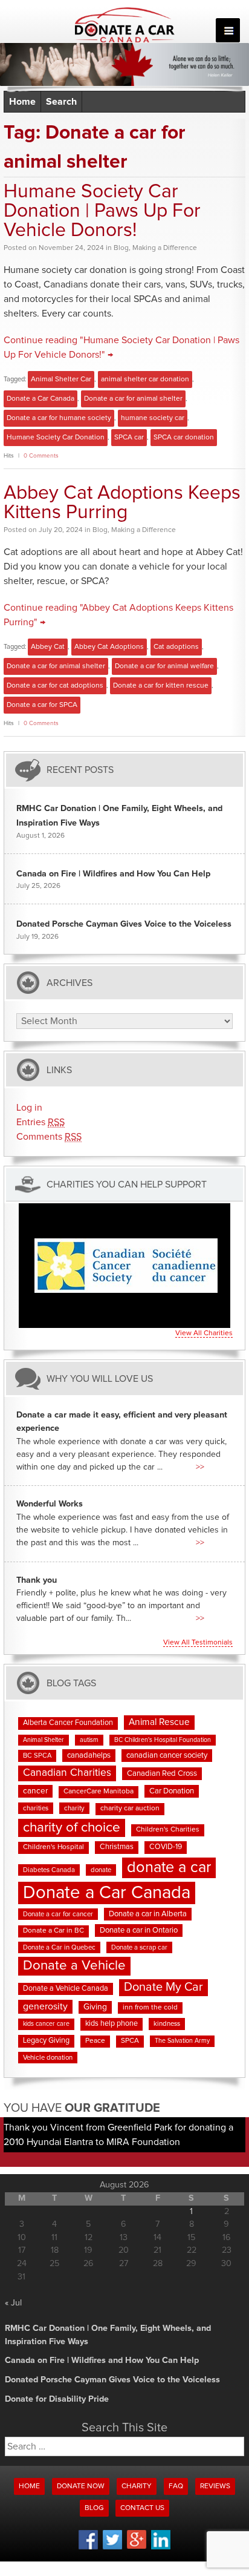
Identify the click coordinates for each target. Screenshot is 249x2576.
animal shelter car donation (145, 379)
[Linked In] (161, 2548)
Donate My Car (163, 1987)
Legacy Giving (46, 2041)
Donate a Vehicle (74, 1966)
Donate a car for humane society (59, 418)
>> (200, 1467)
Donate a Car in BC (53, 1931)
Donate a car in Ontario (139, 1930)
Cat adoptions (176, 647)
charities (36, 1808)
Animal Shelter (44, 1740)
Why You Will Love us (100, 1378)
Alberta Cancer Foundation (68, 1723)
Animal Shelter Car (61, 379)
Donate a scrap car (139, 1947)
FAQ (176, 2486)
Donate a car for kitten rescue (161, 686)
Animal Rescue (159, 1722)
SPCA (130, 2041)
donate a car (169, 1868)
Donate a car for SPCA (42, 705)
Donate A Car (125, 25)
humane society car (153, 418)
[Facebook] (88, 2548)
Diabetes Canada (49, 1870)
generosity (45, 2006)
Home (22, 102)
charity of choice (72, 1828)
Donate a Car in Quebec (59, 1947)
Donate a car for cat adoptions (55, 686)
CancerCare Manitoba (99, 1792)
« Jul (13, 2303)
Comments (49, 1137)
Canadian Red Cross (162, 1774)
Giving (95, 2007)
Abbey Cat (48, 647)
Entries (40, 1122)
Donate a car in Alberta (148, 1914)
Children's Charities (168, 1830)
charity (74, 1808)
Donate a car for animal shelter (133, 399)
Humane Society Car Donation (56, 438)
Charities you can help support (127, 1184)
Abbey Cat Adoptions (109, 647)
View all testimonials (198, 1643)
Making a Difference (165, 248)
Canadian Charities (67, 1773)
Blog (121, 248)
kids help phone (112, 2024)
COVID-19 (166, 1847)
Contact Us (142, 2508)
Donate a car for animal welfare (164, 666)
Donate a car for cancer (58, 1914)
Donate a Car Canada (40, 399)
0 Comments (41, 456)
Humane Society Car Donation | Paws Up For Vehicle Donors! (102, 211)
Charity (137, 2486)
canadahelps (89, 1756)
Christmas (117, 1847)
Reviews (215, 2486)
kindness (167, 2024)
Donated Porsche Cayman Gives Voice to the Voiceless (124, 924)
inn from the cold (150, 2008)
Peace (95, 2041)
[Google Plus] (137, 2547)
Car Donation (172, 1791)
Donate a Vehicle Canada (66, 1989)
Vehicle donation (48, 2058)
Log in (29, 1108)
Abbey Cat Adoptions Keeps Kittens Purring (122, 503)
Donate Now (81, 2486)
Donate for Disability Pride (57, 2399)
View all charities (204, 1333)
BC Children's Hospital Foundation (163, 1740)
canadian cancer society (167, 1756)
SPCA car (129, 438)
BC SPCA (37, 1756)
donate (101, 1870)
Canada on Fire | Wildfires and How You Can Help (113, 874)
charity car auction (130, 1809)
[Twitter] (112, 2548)
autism (89, 1740)
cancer (35, 1791)
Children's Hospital (53, 1847)
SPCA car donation (184, 438)
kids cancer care (46, 2024)
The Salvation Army (182, 2041)
